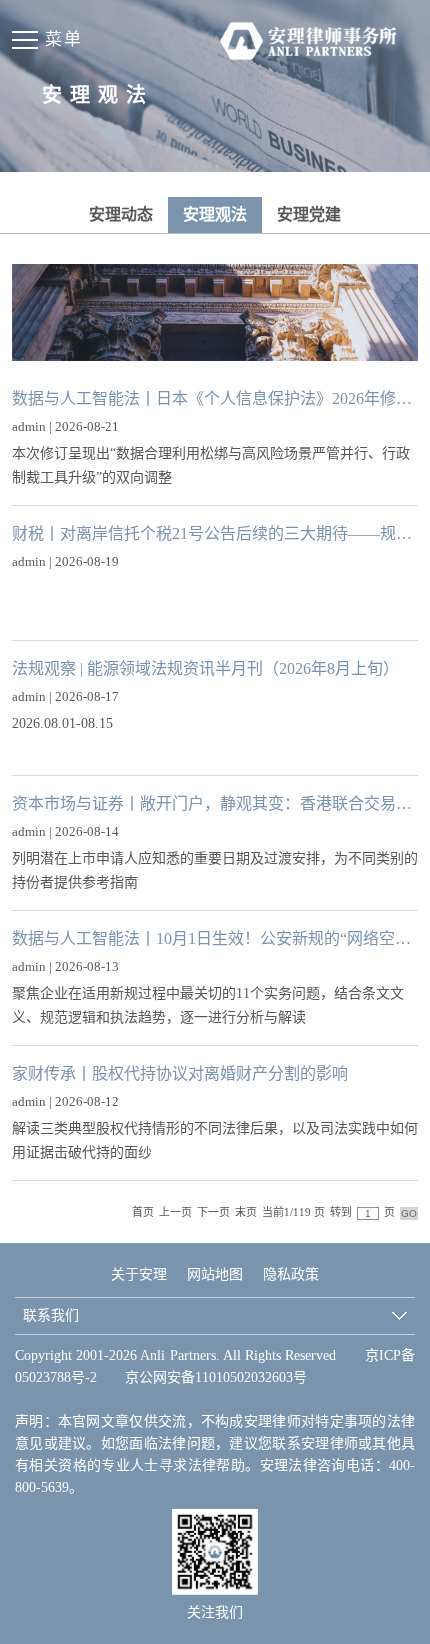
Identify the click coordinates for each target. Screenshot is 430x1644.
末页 (246, 1212)
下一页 (213, 1212)
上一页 (175, 1212)
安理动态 (121, 214)
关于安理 (139, 1274)
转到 (341, 1212)
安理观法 (215, 214)
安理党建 (309, 214)
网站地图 (215, 1274)
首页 (143, 1212)
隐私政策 (291, 1274)
